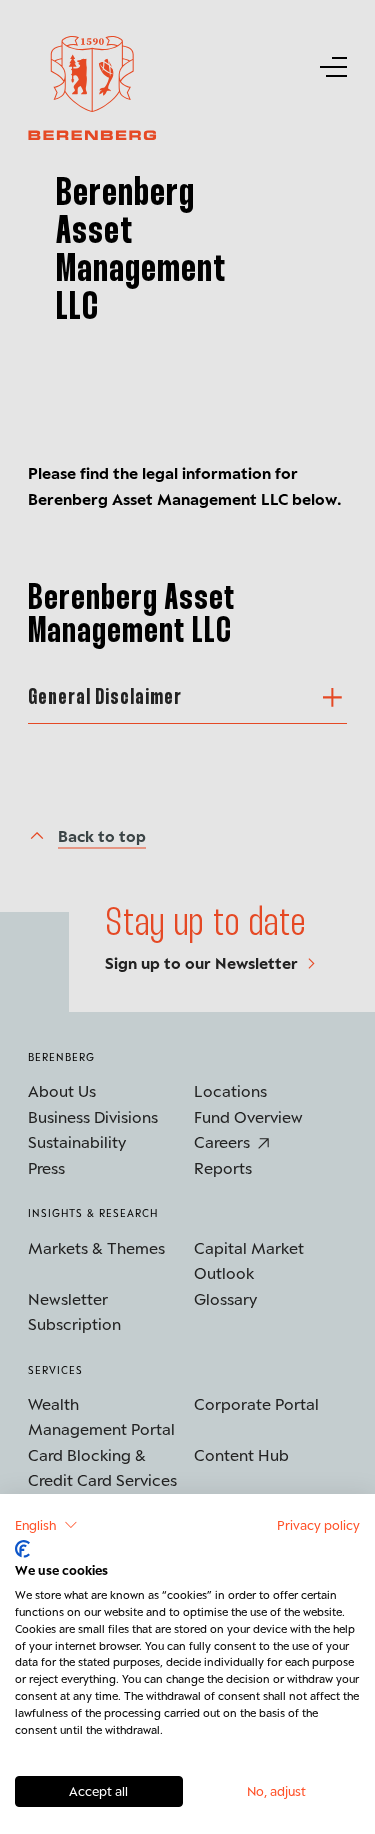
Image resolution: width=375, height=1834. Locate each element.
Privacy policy (318, 1524)
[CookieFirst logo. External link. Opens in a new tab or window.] (22, 1549)
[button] (46, 1525)
